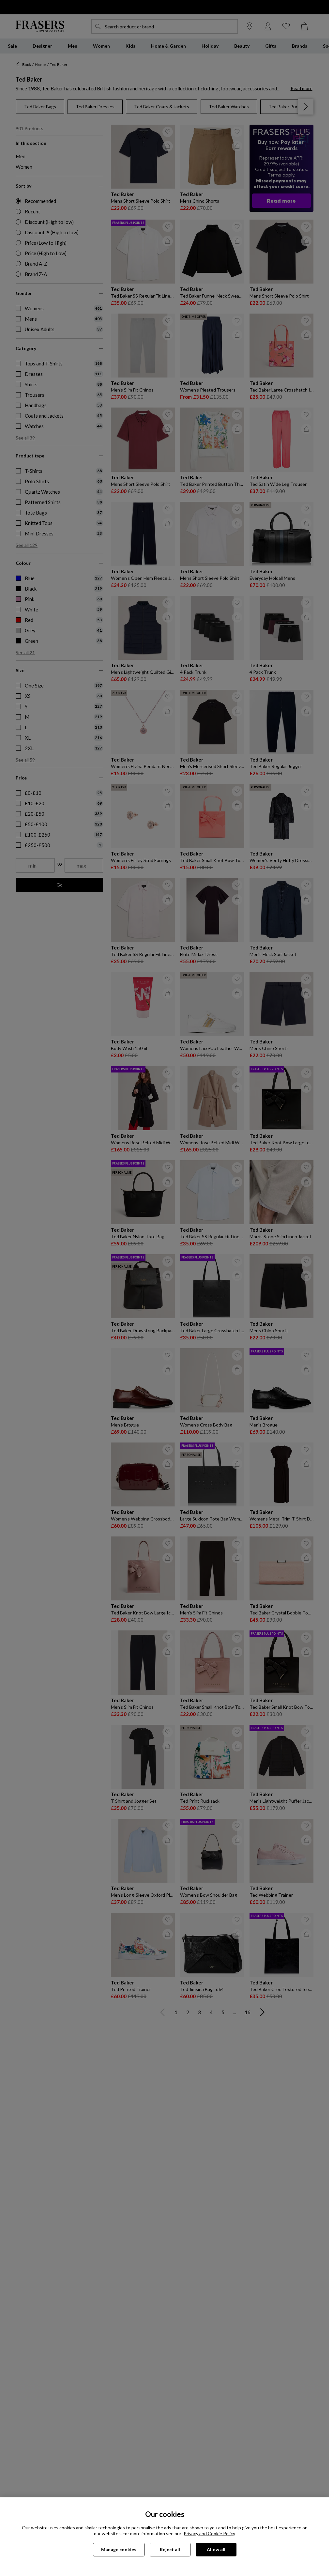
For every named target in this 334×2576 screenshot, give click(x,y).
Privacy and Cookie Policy (209, 2533)
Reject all (170, 2549)
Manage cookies (119, 2549)
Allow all (216, 2549)
